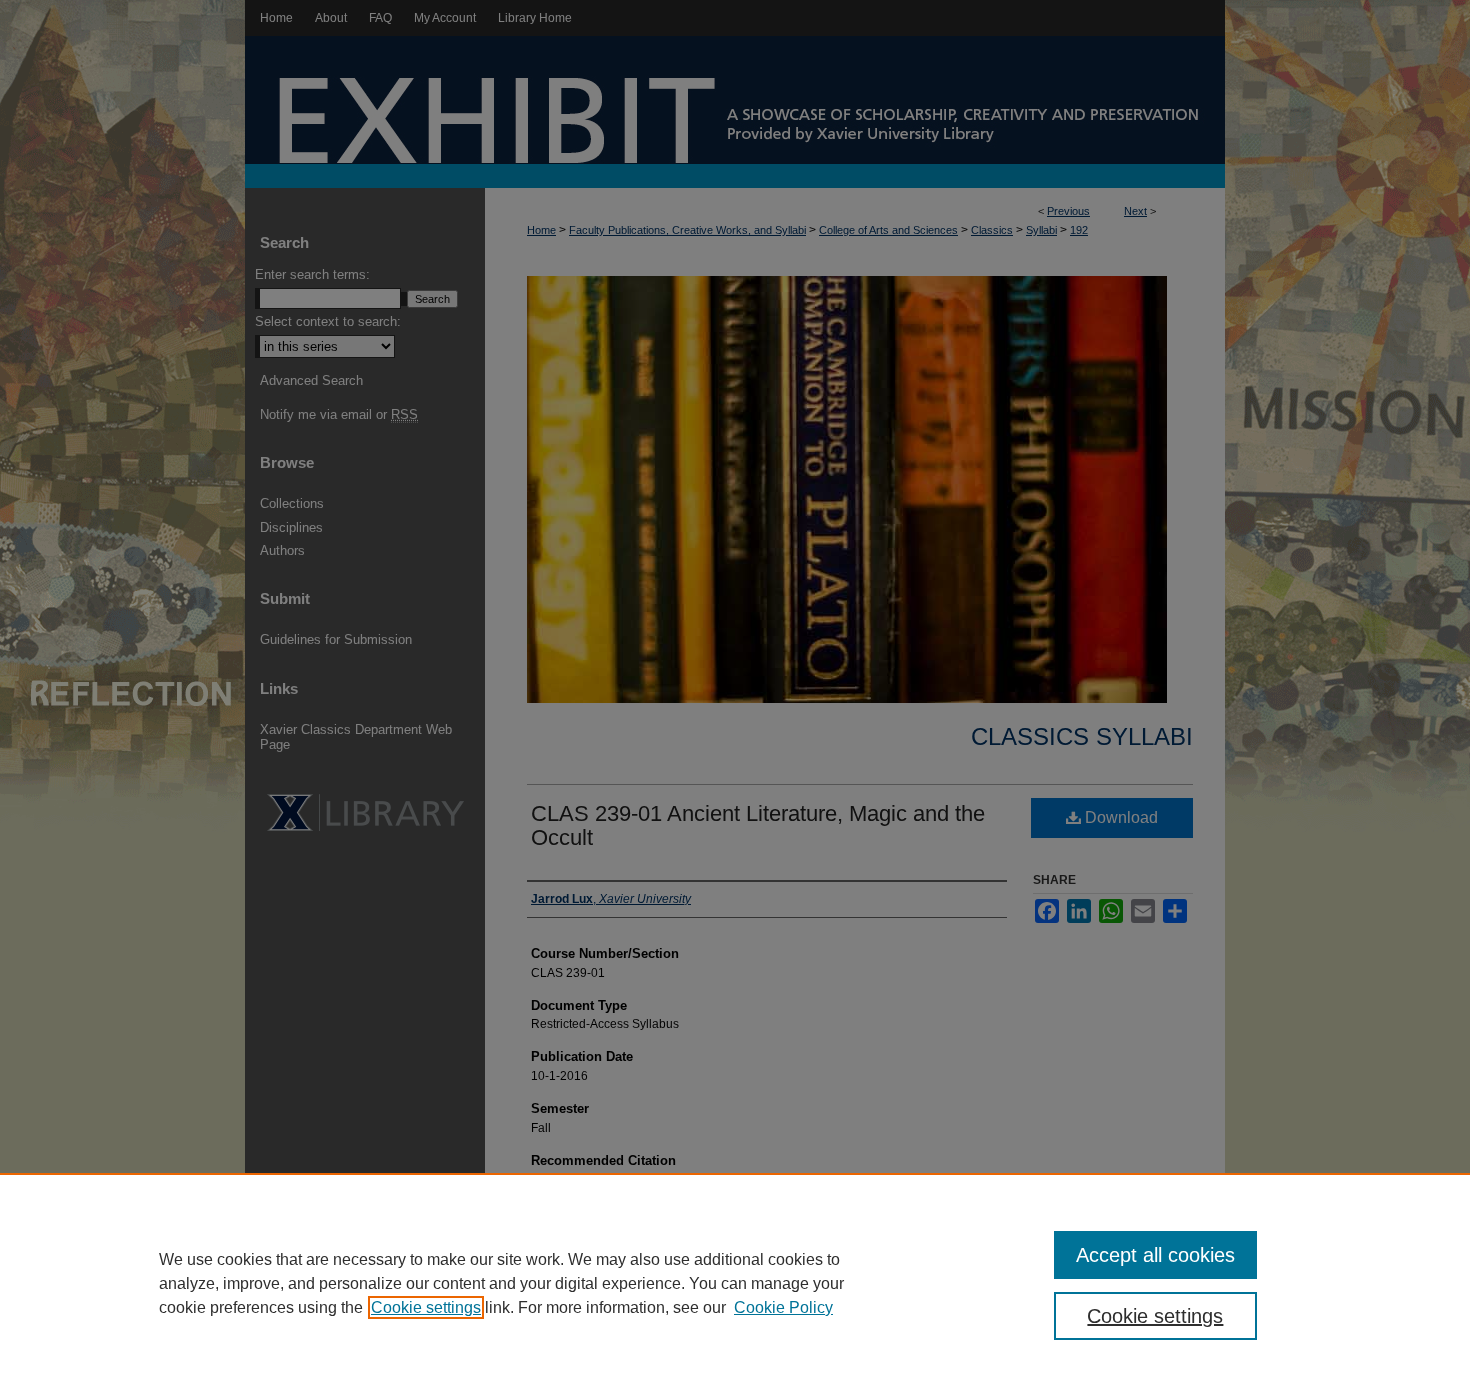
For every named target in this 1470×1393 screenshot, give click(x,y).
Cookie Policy (783, 1307)
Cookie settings (426, 1307)
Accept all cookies (1155, 1255)
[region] (735, 1283)
